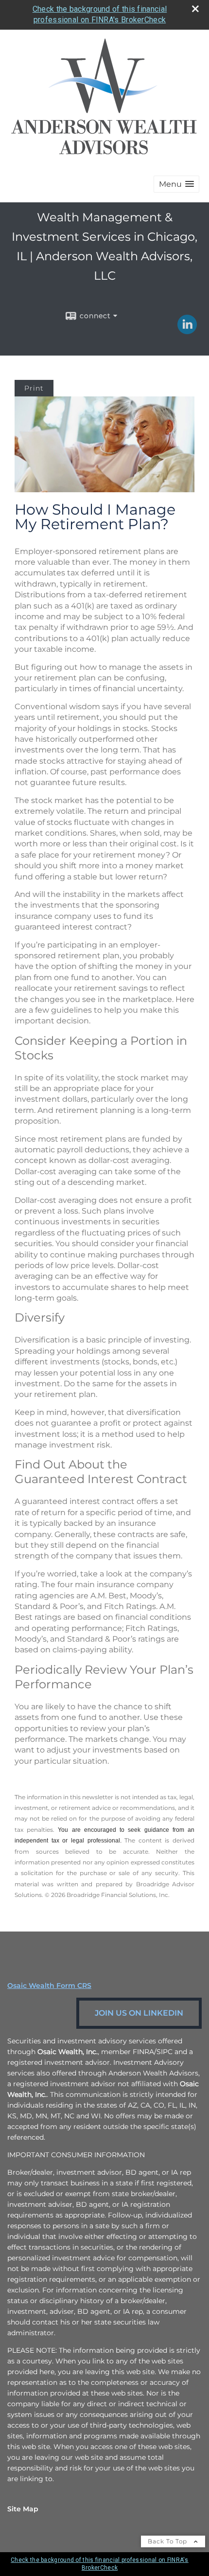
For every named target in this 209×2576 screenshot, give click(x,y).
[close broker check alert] (195, 9)
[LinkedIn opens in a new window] (187, 331)
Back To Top (168, 2541)
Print (34, 388)
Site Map (23, 2509)
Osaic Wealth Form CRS (49, 1986)
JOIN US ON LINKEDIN (139, 2013)
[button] (176, 184)
